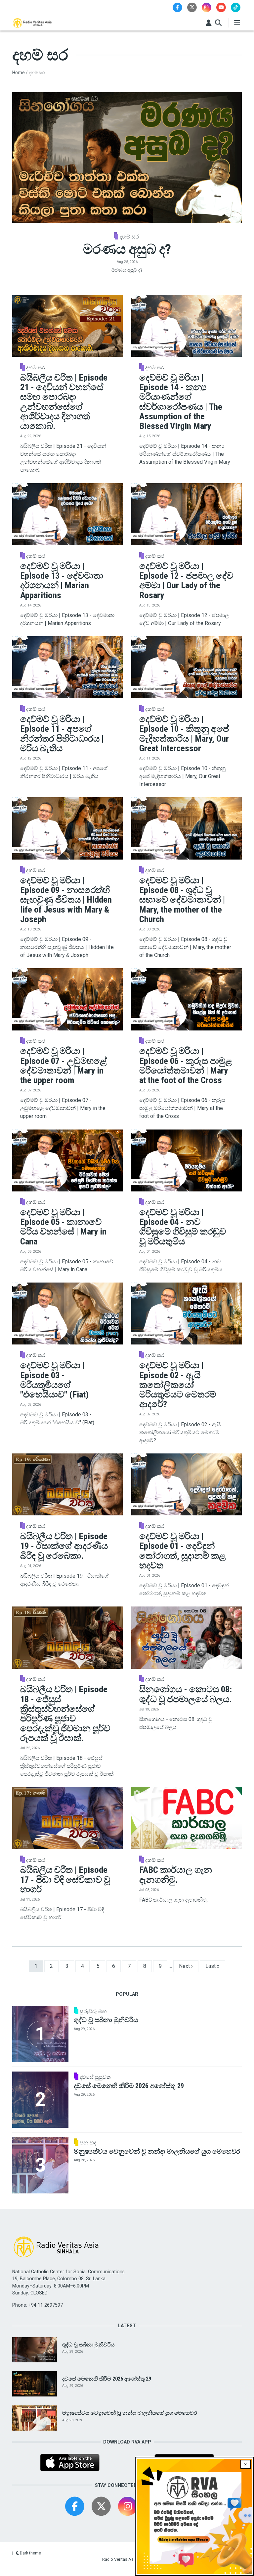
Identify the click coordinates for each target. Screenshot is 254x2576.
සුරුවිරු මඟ (93, 2012)
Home (19, 73)
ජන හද (88, 2143)
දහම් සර (129, 237)
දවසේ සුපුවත (95, 2077)
